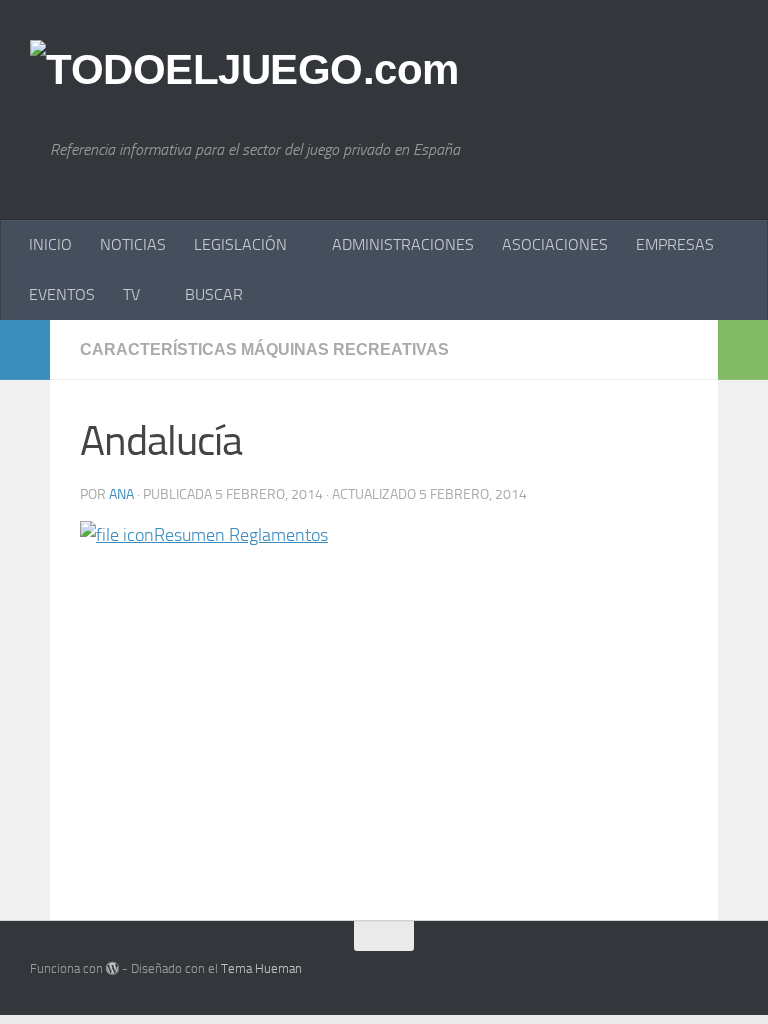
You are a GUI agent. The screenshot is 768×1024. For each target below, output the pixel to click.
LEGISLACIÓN (240, 244)
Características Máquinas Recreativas (264, 349)
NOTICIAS (133, 244)
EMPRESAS (675, 244)
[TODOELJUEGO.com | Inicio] (244, 70)
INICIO (50, 244)
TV (131, 294)
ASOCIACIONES (555, 244)
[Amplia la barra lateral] (25, 350)
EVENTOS (62, 294)
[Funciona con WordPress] (112, 968)
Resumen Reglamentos (241, 535)
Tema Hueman (261, 968)
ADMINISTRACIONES (403, 244)
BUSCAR (214, 294)
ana (121, 494)
